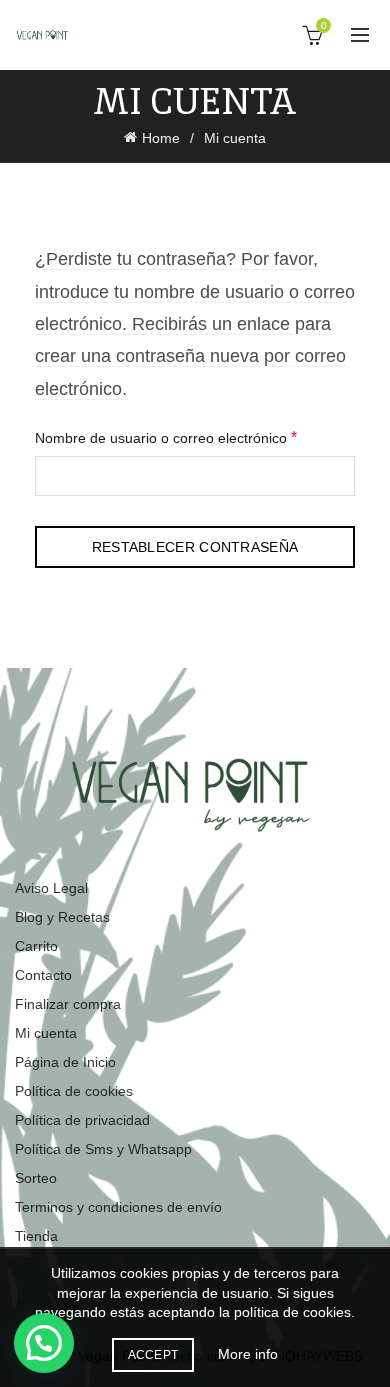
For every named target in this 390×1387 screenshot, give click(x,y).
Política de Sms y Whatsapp (103, 1149)
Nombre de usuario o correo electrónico (195, 436)
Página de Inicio (65, 1062)
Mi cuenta (46, 1033)
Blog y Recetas (62, 917)
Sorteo (36, 1178)
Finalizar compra (68, 1004)
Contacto (43, 975)
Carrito (36, 946)
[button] (44, 1343)
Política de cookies (74, 1091)
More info (248, 1354)
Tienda (36, 1236)
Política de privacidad (82, 1120)
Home (161, 138)
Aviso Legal (51, 888)
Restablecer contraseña (195, 547)
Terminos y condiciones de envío (118, 1207)
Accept (153, 1355)
